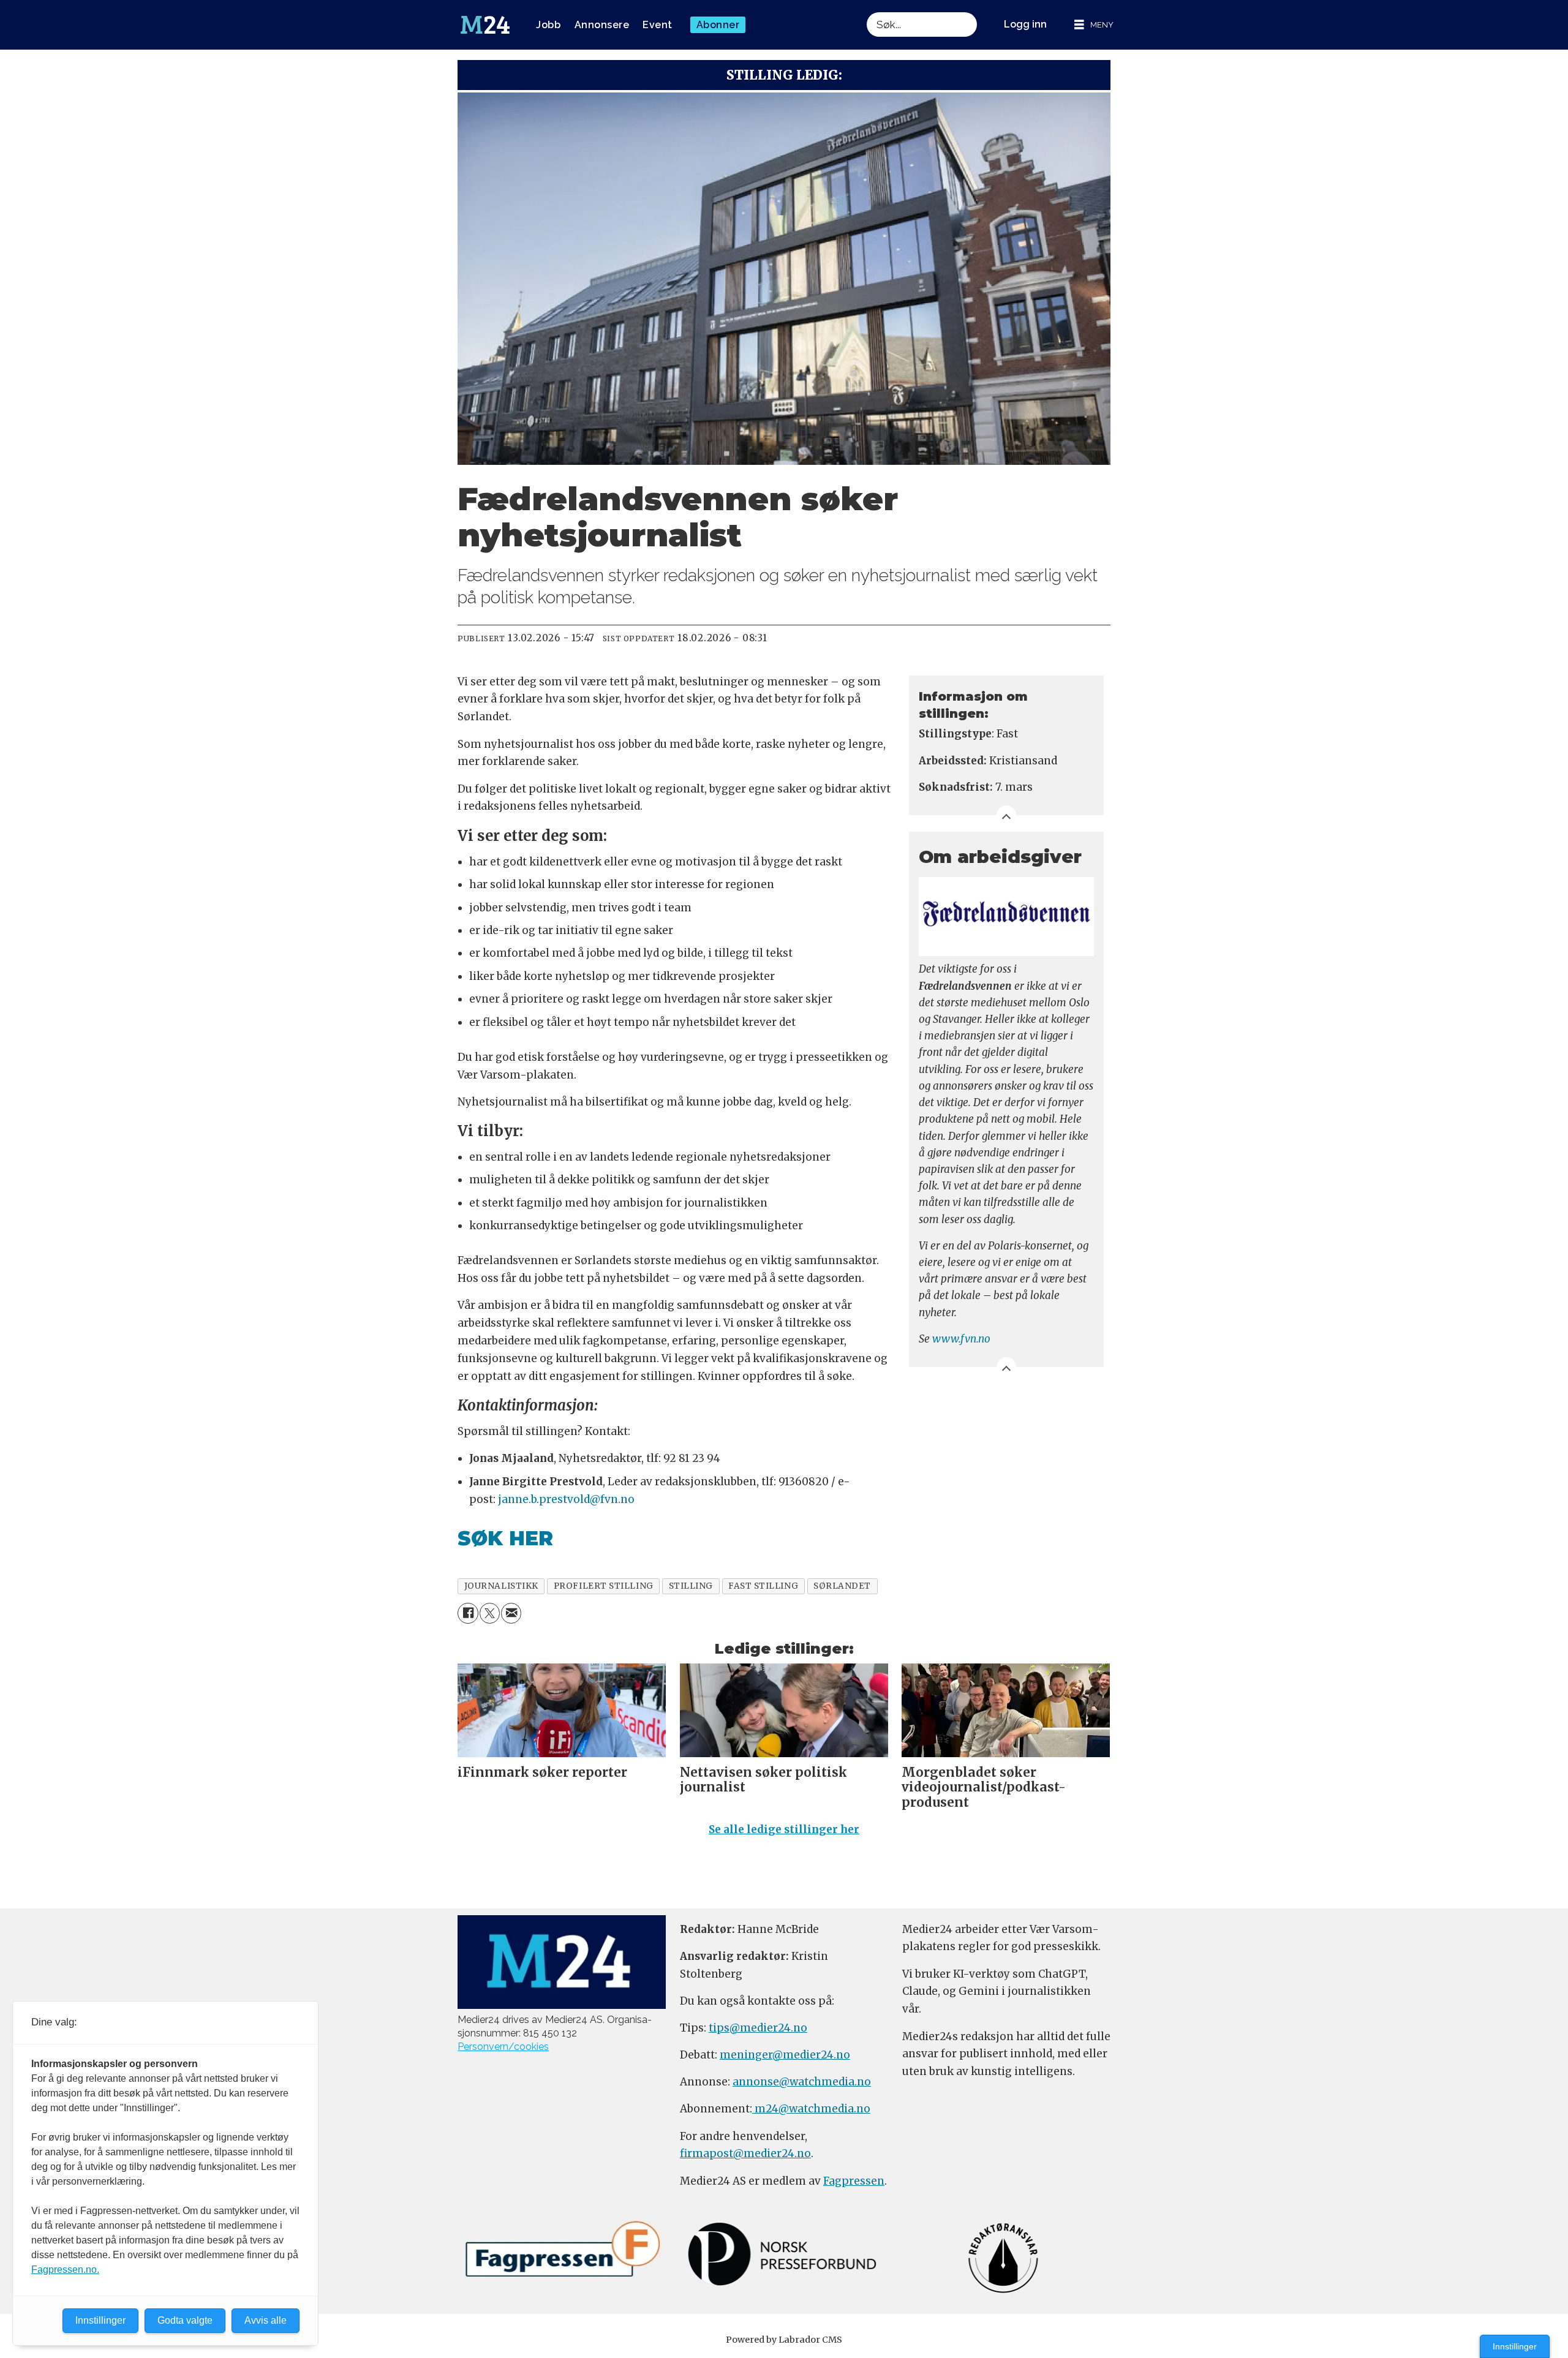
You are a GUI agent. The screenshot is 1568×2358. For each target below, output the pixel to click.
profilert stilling (604, 1586)
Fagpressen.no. (65, 2269)
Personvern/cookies (503, 2047)
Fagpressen (854, 2181)
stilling (691, 1586)
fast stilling (763, 1586)
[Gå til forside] (485, 25)
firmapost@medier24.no (745, 2153)
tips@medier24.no (758, 2028)
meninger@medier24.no (785, 2055)
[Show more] (1006, 815)
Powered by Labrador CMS (784, 2340)
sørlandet (842, 1586)
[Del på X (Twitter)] (490, 1613)
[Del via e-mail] (511, 1613)
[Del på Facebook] (468, 1613)
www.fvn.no (961, 1339)
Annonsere (602, 25)
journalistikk (501, 1586)
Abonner (718, 25)
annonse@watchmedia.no (802, 2082)
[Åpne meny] (1094, 25)
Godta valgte (185, 2320)
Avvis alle (266, 2320)
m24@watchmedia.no (811, 2109)
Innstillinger (1515, 2346)
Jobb (548, 25)
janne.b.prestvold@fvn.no (566, 1499)
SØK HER (505, 1538)
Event (658, 25)
